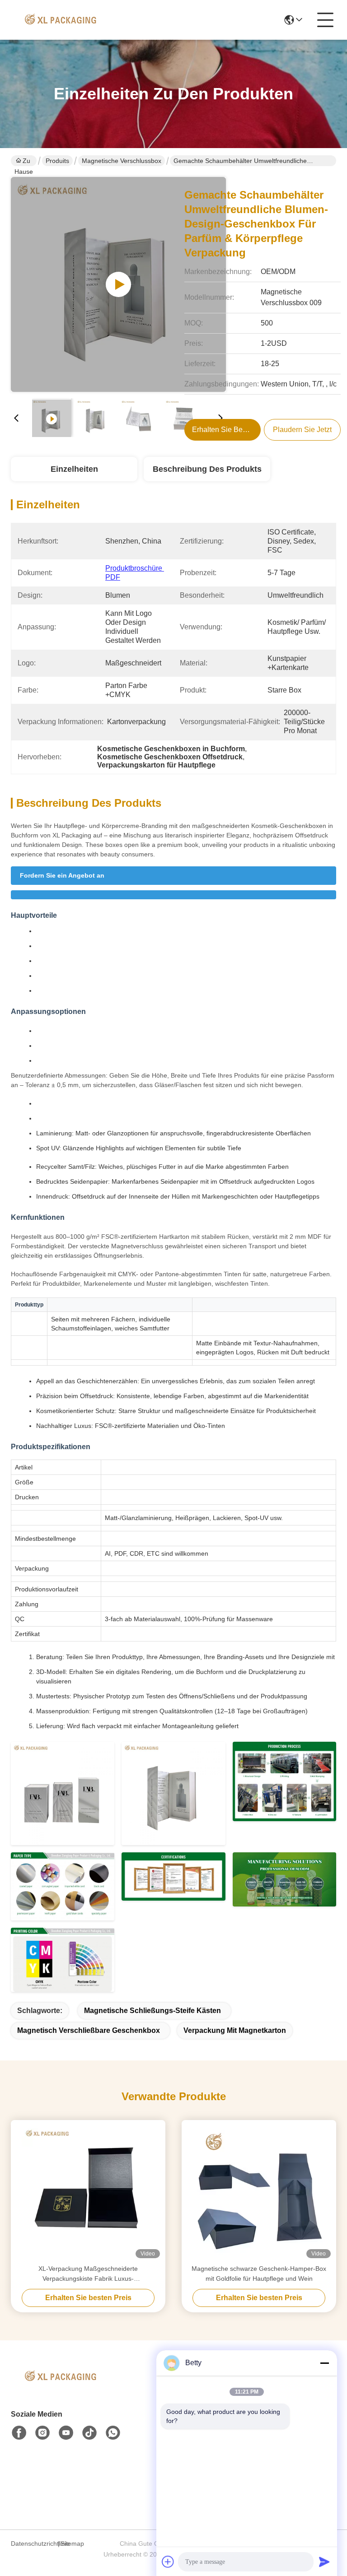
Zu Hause (24, 162)
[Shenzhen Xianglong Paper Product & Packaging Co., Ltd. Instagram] (42, 2433)
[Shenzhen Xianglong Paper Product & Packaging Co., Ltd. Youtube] (66, 2433)
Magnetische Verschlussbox (122, 161)
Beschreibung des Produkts (207, 469)
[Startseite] (61, 2388)
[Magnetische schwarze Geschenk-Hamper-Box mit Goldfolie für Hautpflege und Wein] (259, 2192)
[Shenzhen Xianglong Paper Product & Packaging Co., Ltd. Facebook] (19, 2433)
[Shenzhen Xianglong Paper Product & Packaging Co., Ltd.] (61, 20)
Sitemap (72, 2543)
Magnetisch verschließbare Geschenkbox (89, 2030)
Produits (57, 161)
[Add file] (168, 2562)
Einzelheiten (74, 469)
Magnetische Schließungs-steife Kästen (152, 2011)
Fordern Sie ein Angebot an (62, 875)
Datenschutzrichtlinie (33, 2543)
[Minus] (324, 2363)
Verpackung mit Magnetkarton (235, 2030)
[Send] (324, 2562)
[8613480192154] (113, 2433)
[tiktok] (89, 2433)
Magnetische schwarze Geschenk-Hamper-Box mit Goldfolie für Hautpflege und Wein (259, 2274)
